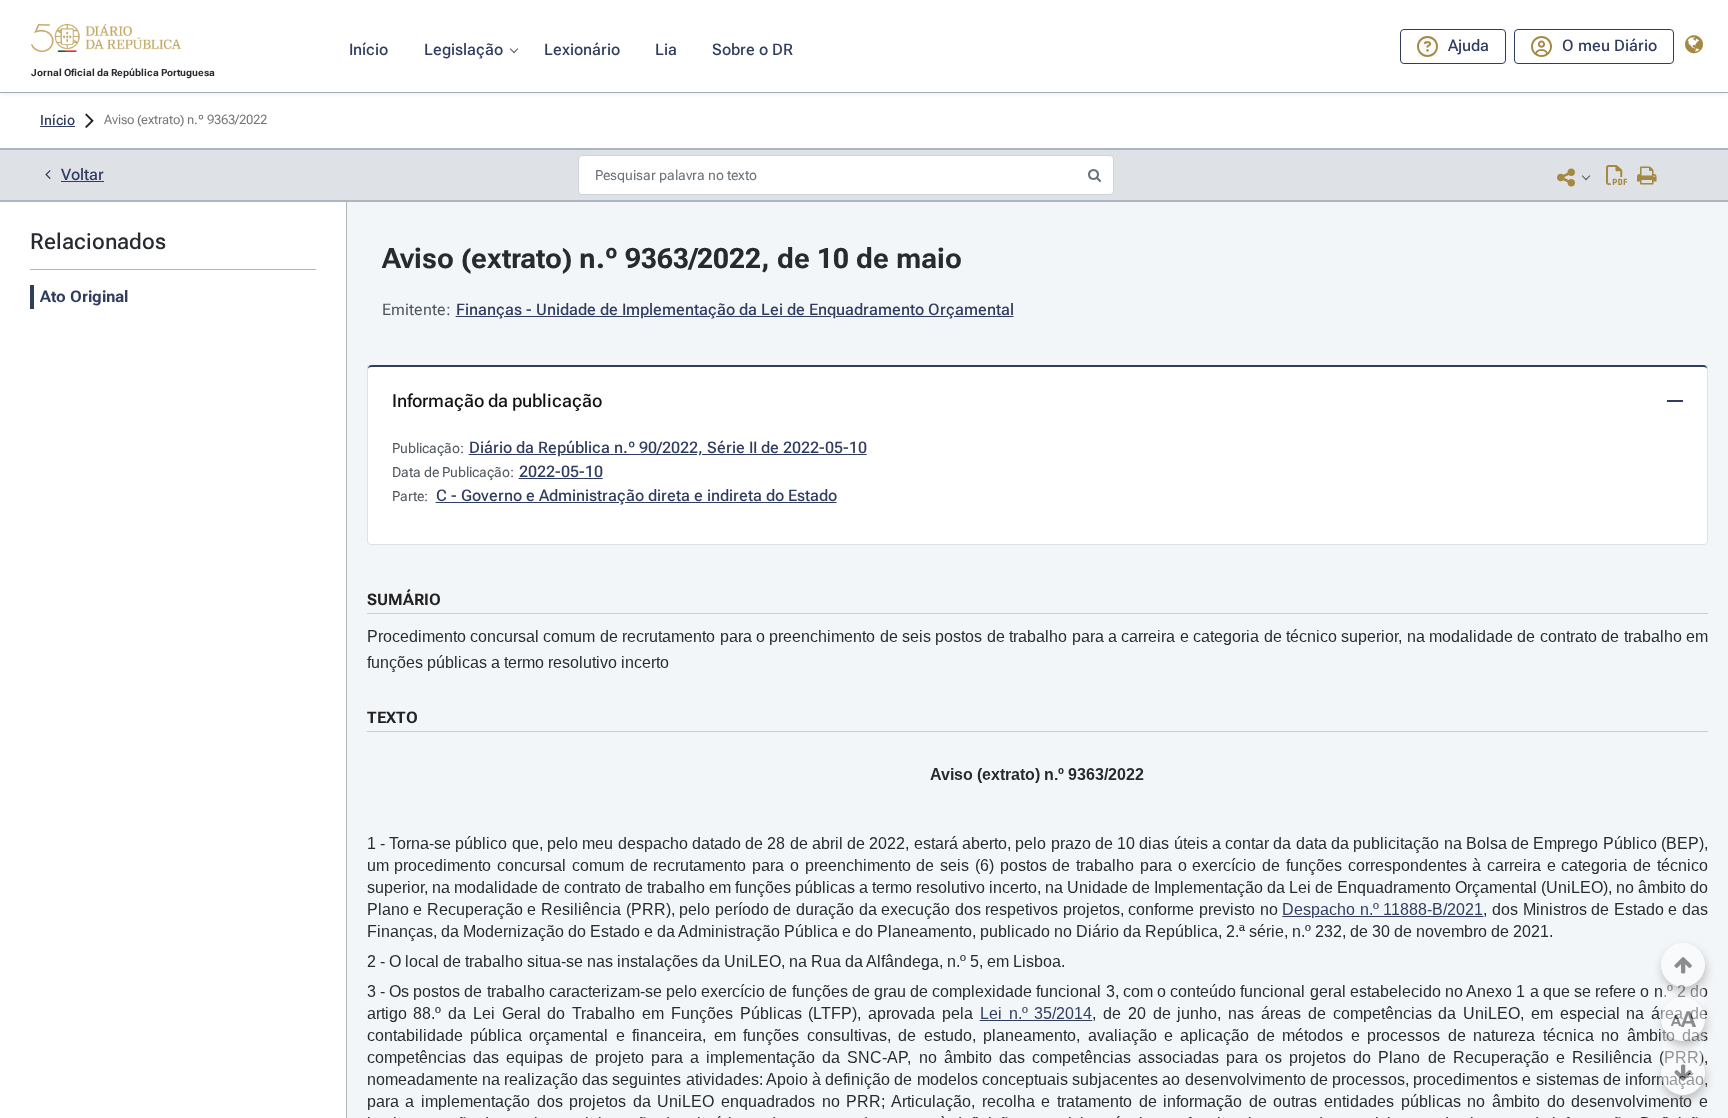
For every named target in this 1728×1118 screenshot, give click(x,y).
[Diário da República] (106, 42)
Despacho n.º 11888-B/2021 (1382, 909)
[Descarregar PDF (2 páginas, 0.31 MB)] (1616, 177)
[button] (106, 41)
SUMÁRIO (404, 599)
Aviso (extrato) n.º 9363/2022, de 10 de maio (672, 258)
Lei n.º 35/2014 (1036, 1013)
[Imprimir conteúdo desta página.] (1647, 177)
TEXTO (392, 717)
